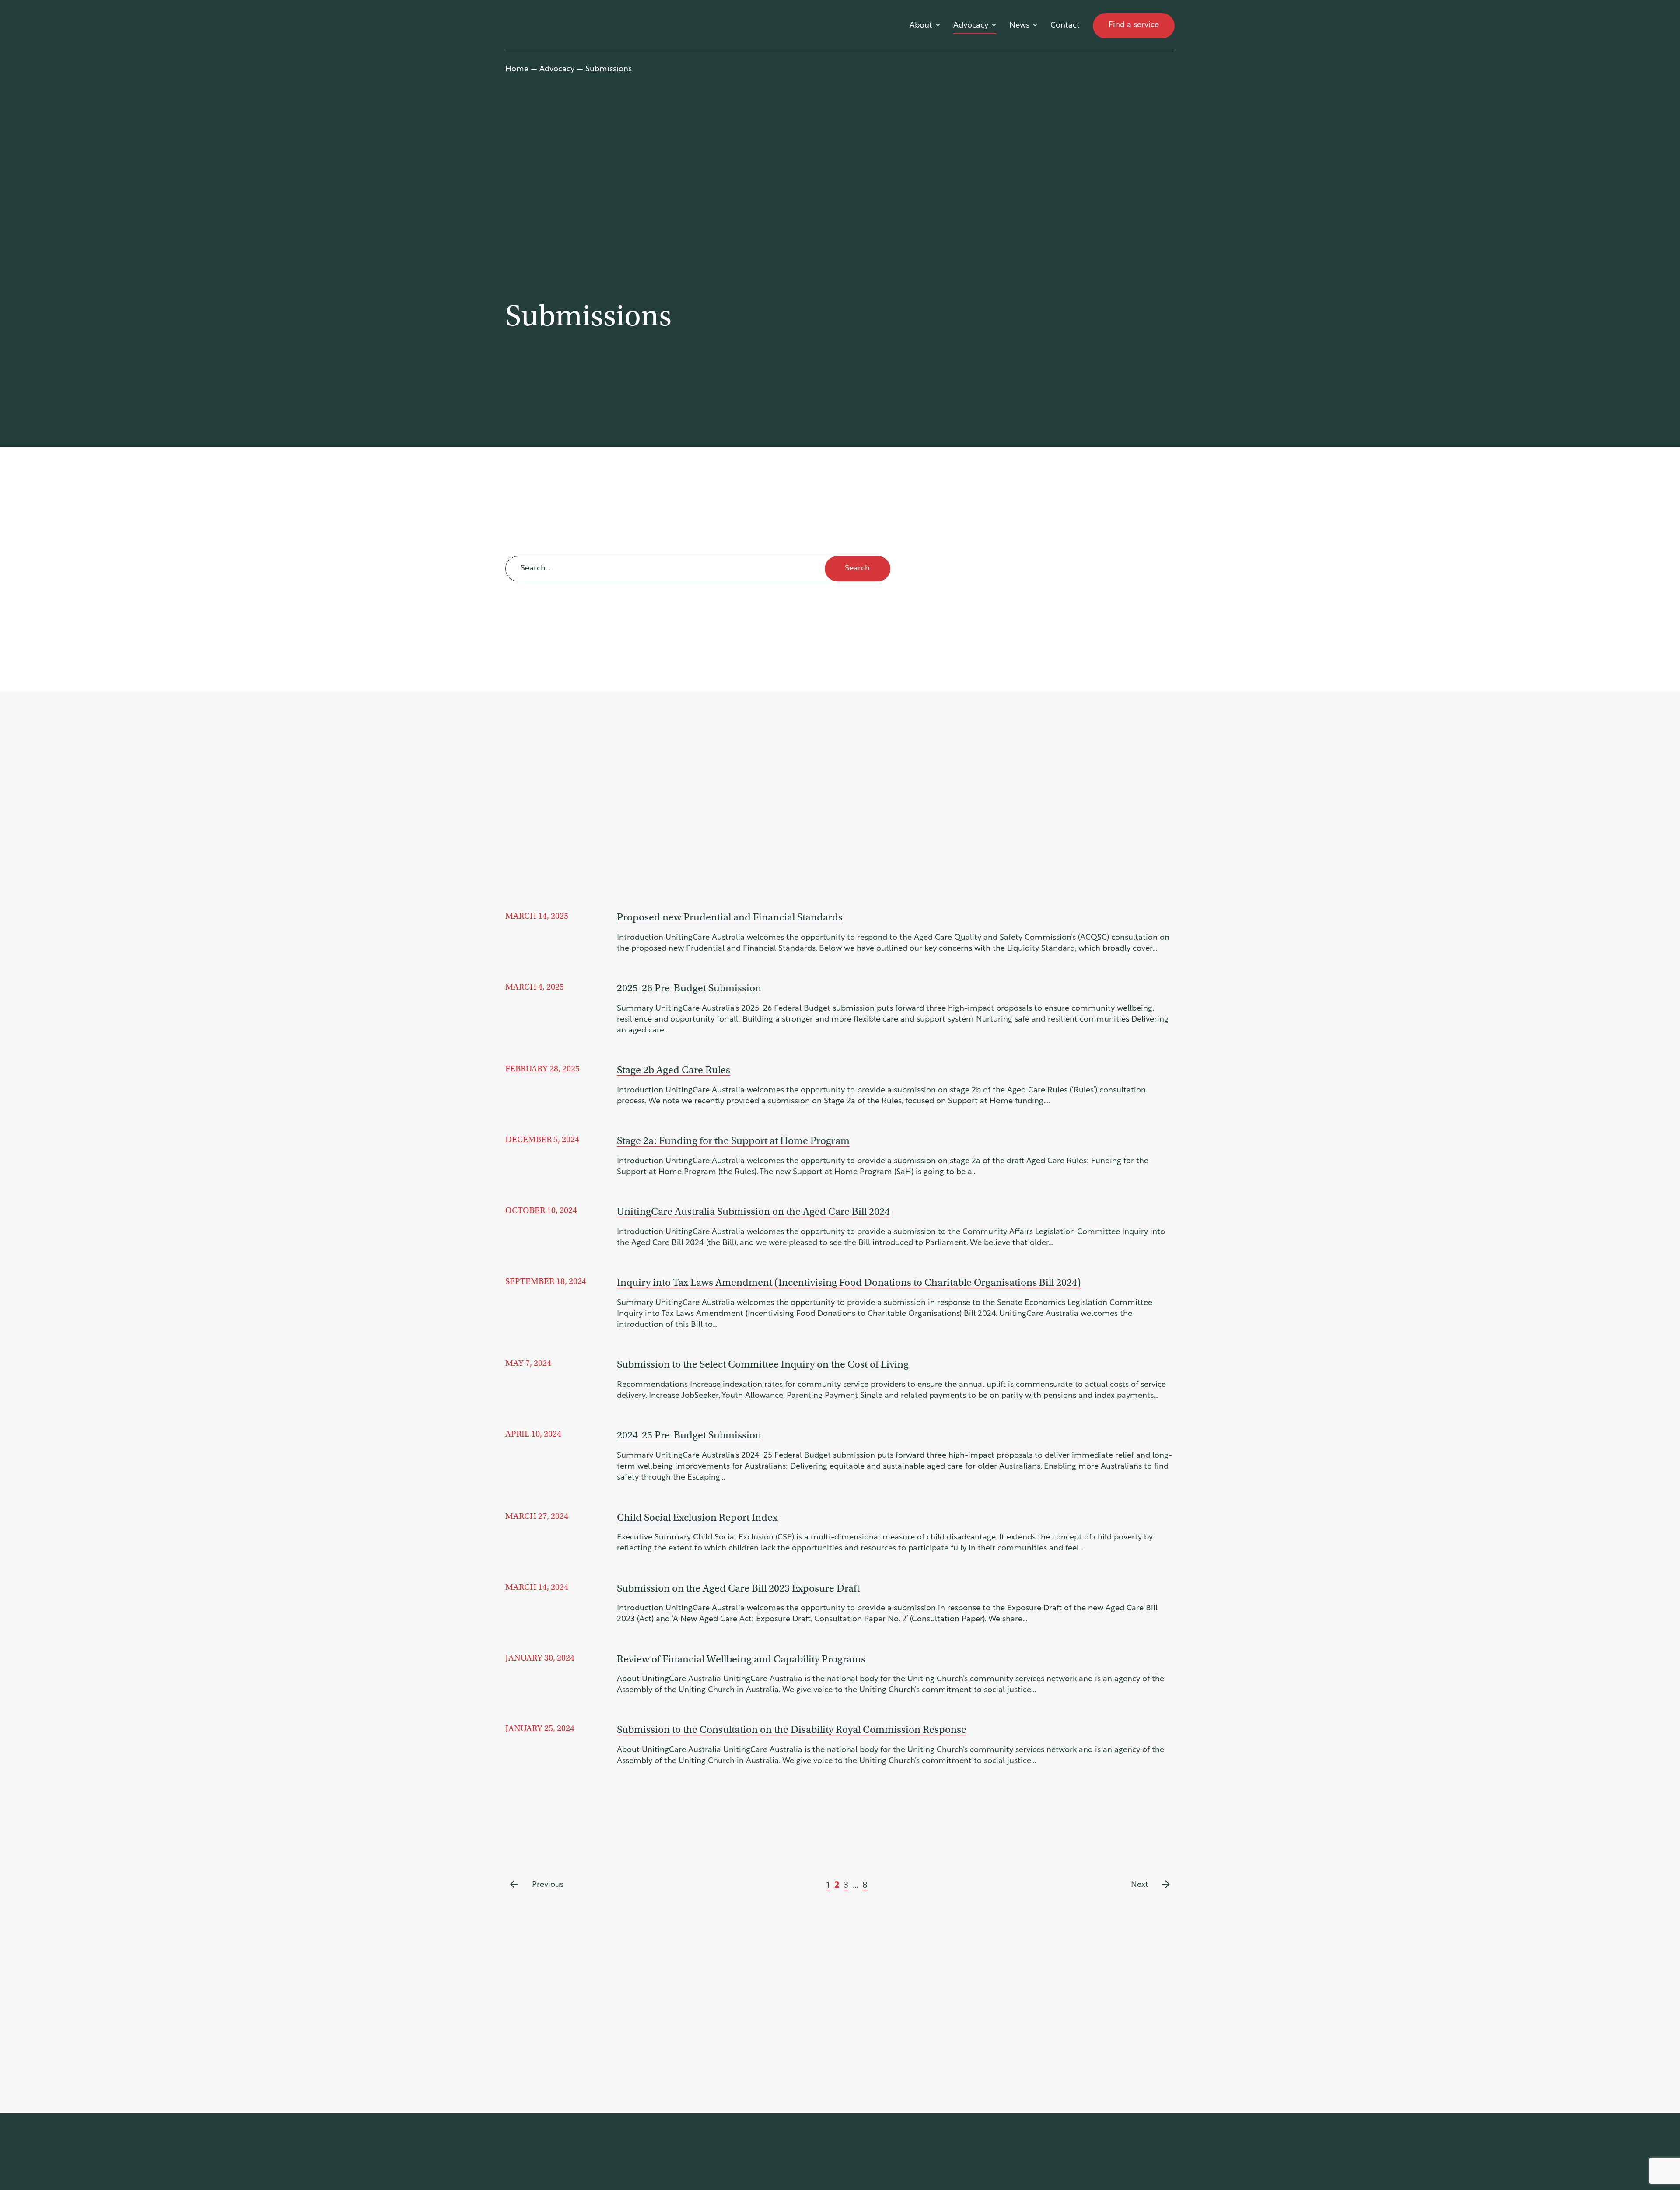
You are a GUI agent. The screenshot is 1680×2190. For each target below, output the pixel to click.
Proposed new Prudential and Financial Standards (730, 917)
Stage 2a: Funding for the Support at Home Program (733, 1140)
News (1019, 26)
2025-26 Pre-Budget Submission (689, 988)
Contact (1065, 26)
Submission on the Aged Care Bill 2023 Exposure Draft (738, 1588)
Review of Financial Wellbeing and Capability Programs (741, 1659)
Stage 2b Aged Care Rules (674, 1070)
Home (517, 70)
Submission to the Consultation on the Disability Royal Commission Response (792, 1729)
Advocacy (971, 26)
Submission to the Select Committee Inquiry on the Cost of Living (763, 1364)
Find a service (1134, 25)
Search (857, 569)
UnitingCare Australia (548, 26)
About (921, 26)
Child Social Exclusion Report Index (697, 1517)
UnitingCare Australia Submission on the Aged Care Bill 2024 (753, 1211)
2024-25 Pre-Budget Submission (689, 1435)
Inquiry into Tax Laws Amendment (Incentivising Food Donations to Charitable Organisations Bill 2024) (849, 1282)
